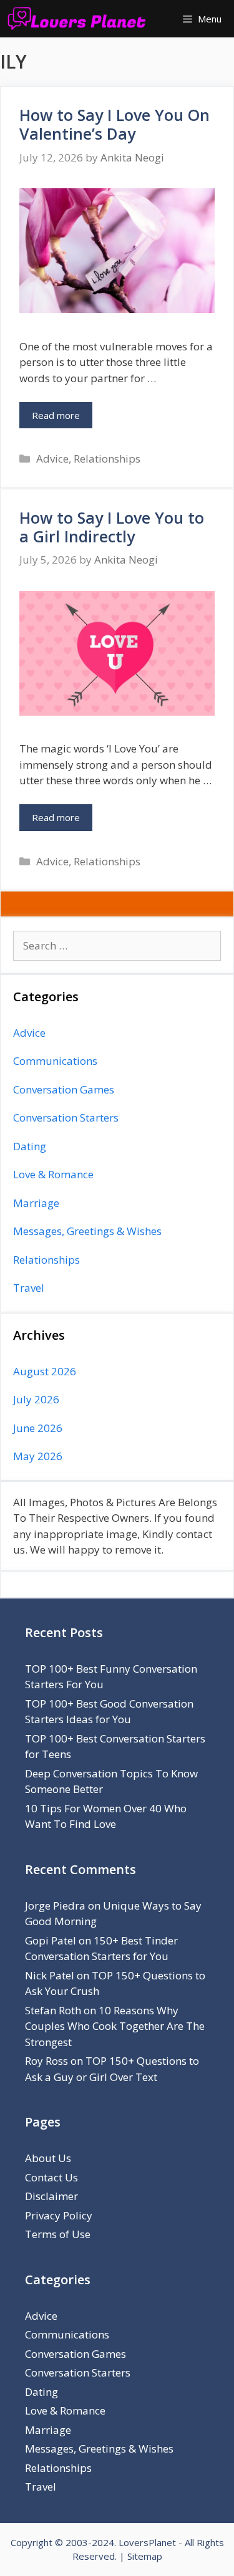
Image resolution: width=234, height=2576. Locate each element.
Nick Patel (50, 1975)
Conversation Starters (66, 1117)
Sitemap (145, 2556)
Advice (52, 459)
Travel (29, 1288)
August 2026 (45, 1371)
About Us (48, 2158)
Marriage (36, 1203)
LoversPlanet (147, 2542)
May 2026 (38, 1456)
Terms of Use (58, 2234)
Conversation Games (64, 1089)
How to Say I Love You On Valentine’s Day (115, 124)
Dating (30, 1146)
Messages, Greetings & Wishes (87, 1231)
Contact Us (51, 2177)
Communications (55, 1061)
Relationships (107, 459)
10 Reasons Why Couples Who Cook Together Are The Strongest (115, 2026)
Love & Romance (53, 1174)
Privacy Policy (59, 2215)
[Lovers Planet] (80, 19)
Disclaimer (51, 2196)
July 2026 (36, 1399)
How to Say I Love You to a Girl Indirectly (112, 527)
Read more (56, 415)
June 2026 (38, 1428)
